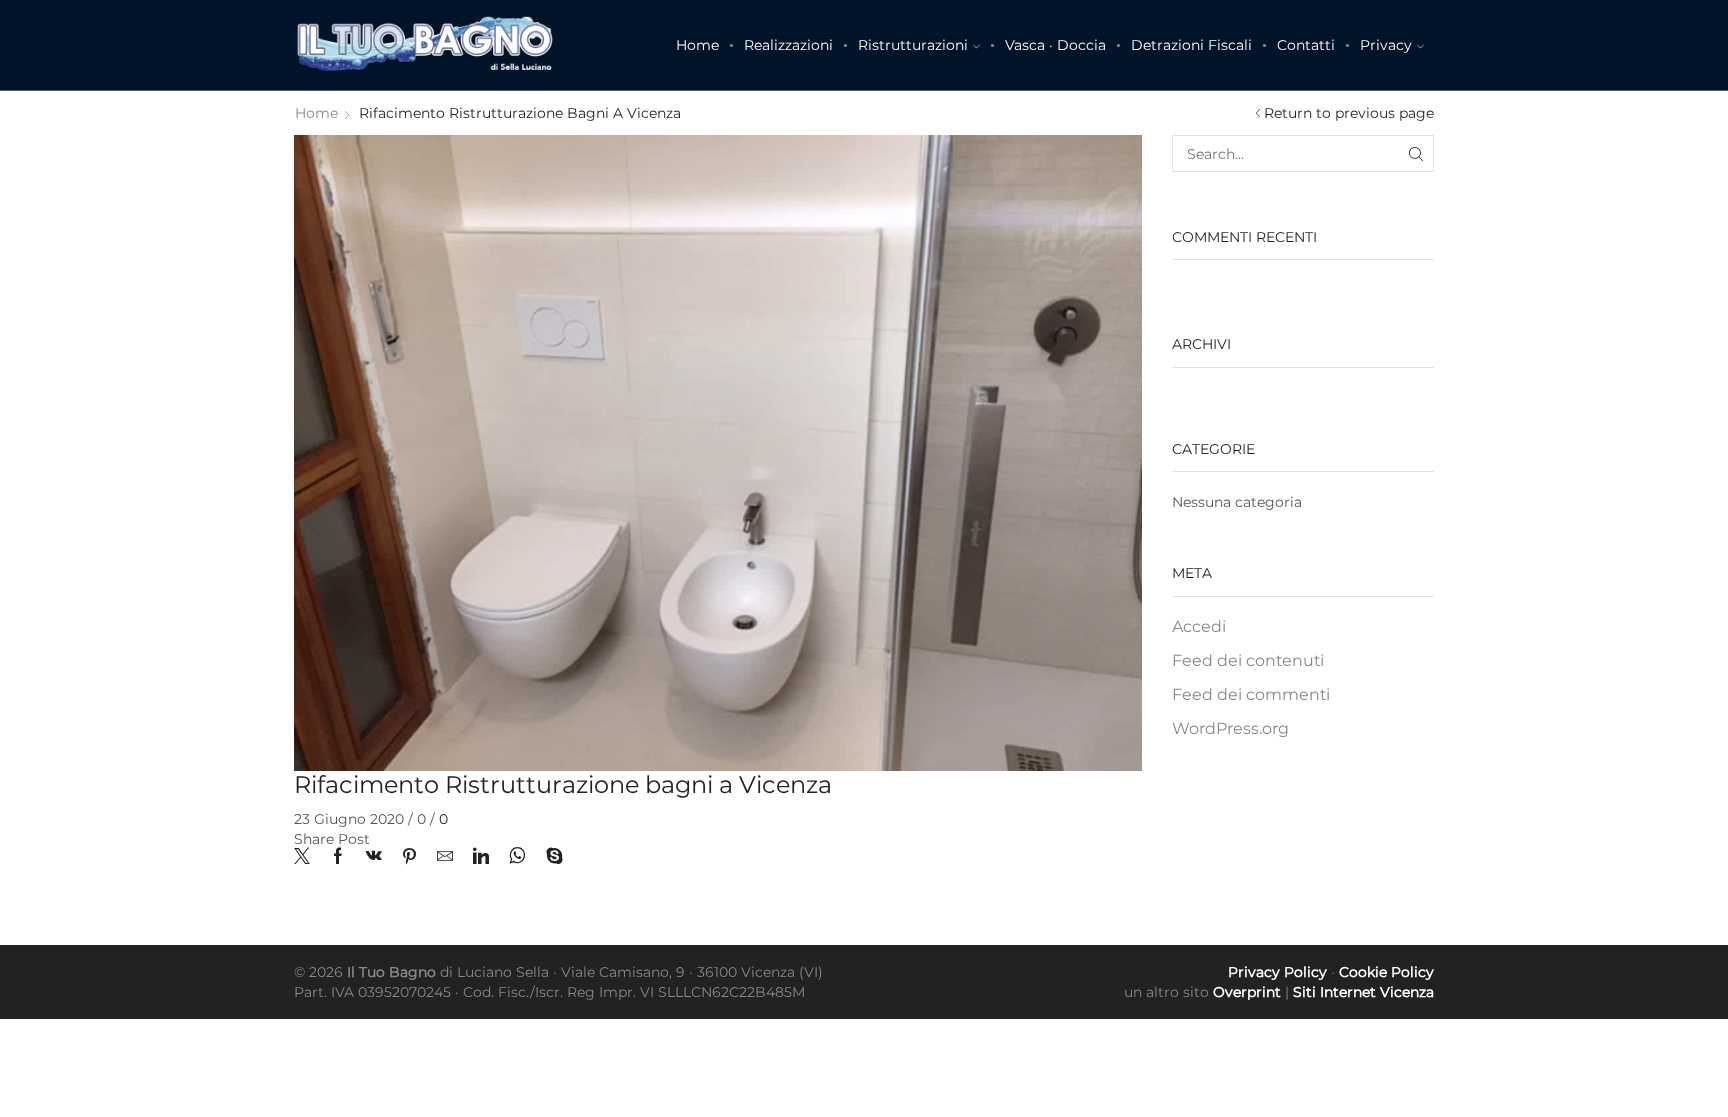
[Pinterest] (409, 857)
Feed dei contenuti (1248, 660)
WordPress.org (1230, 728)
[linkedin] (481, 857)
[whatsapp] (517, 857)
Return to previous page (1349, 113)
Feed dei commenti (1251, 694)
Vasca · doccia (1055, 45)
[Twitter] (307, 857)
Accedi (1199, 626)
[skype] (549, 857)
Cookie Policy (1386, 972)
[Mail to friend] (445, 857)
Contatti (1306, 45)
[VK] (374, 857)
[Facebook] (338, 857)
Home (697, 45)
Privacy (1386, 45)
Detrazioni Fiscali (1191, 45)
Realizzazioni (788, 45)
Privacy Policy (1277, 972)
